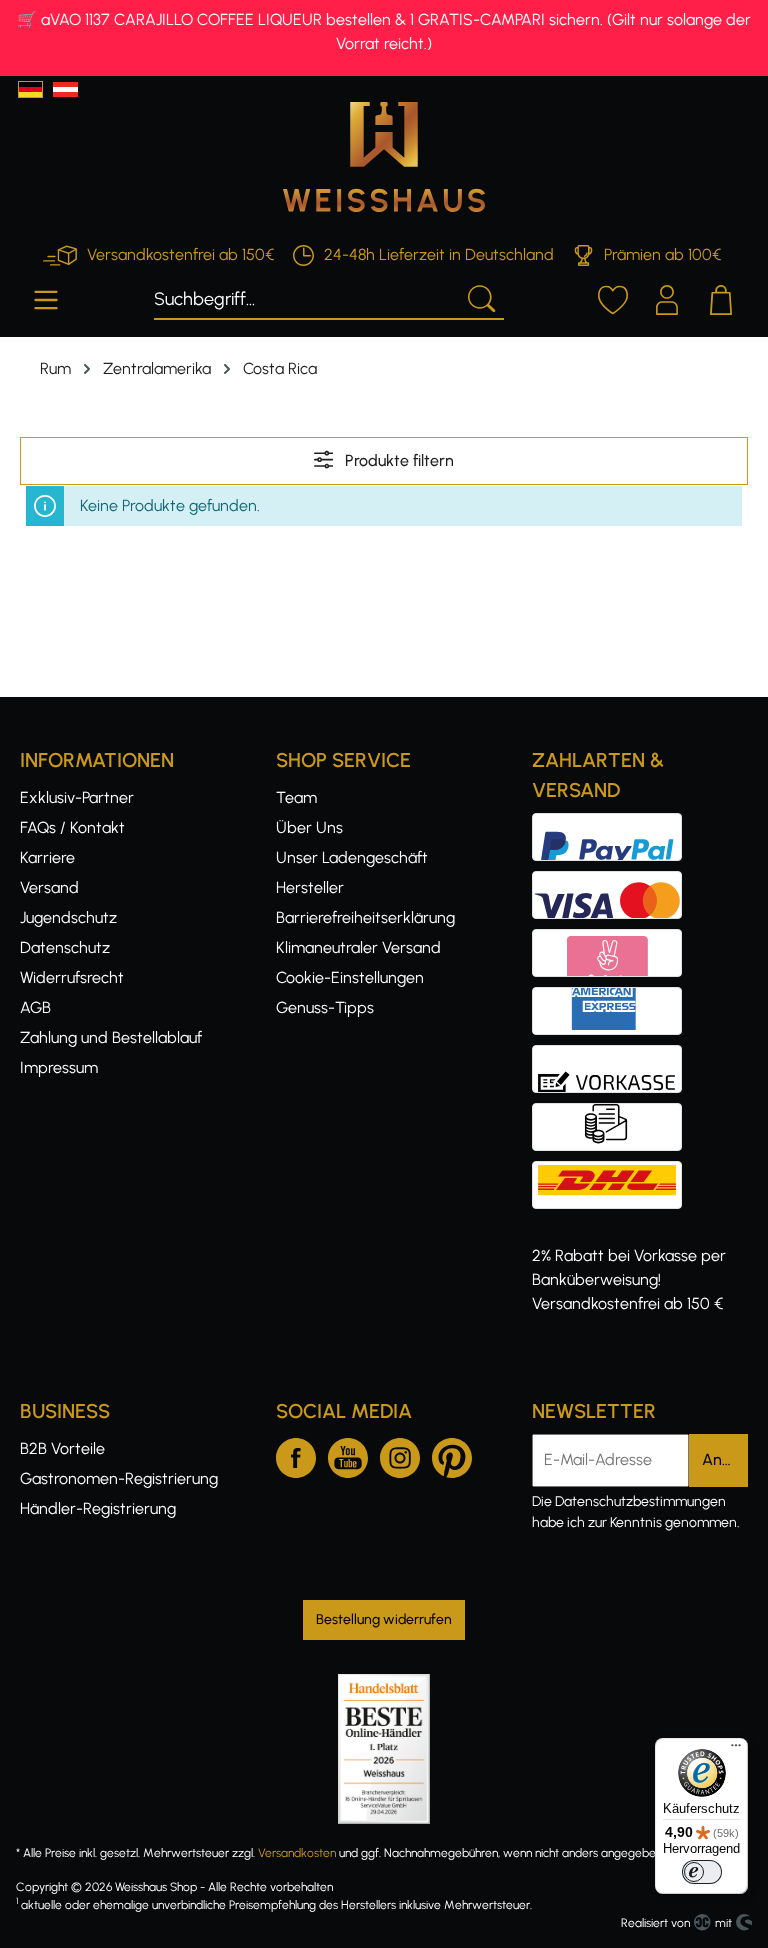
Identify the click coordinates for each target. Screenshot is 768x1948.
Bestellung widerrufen (384, 1619)
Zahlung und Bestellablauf (111, 1037)
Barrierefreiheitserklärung (365, 917)
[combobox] (305, 297)
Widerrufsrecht (72, 977)
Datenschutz (65, 947)
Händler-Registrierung (98, 1508)
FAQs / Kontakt (72, 827)
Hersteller (310, 887)
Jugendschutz (68, 917)
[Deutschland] (30, 89)
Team (296, 797)
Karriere (47, 857)
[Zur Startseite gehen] (384, 157)
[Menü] (46, 297)
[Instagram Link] (400, 1454)
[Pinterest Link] (452, 1454)
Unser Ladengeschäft (352, 857)
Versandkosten (297, 1853)
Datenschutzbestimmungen (640, 1501)
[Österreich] (65, 89)
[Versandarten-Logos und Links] (613, 1172)
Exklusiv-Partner (77, 797)
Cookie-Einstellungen (350, 977)
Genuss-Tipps (325, 1007)
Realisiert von (655, 1923)
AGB (35, 1007)
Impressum (59, 1067)
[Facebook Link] (296, 1454)
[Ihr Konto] (667, 297)
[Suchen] (480, 297)
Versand (49, 887)
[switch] (702, 1872)
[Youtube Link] (348, 1454)
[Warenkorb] (721, 297)
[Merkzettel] (613, 297)
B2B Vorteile (62, 1448)
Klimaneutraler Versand (358, 947)
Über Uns (309, 827)
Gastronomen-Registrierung (119, 1478)
